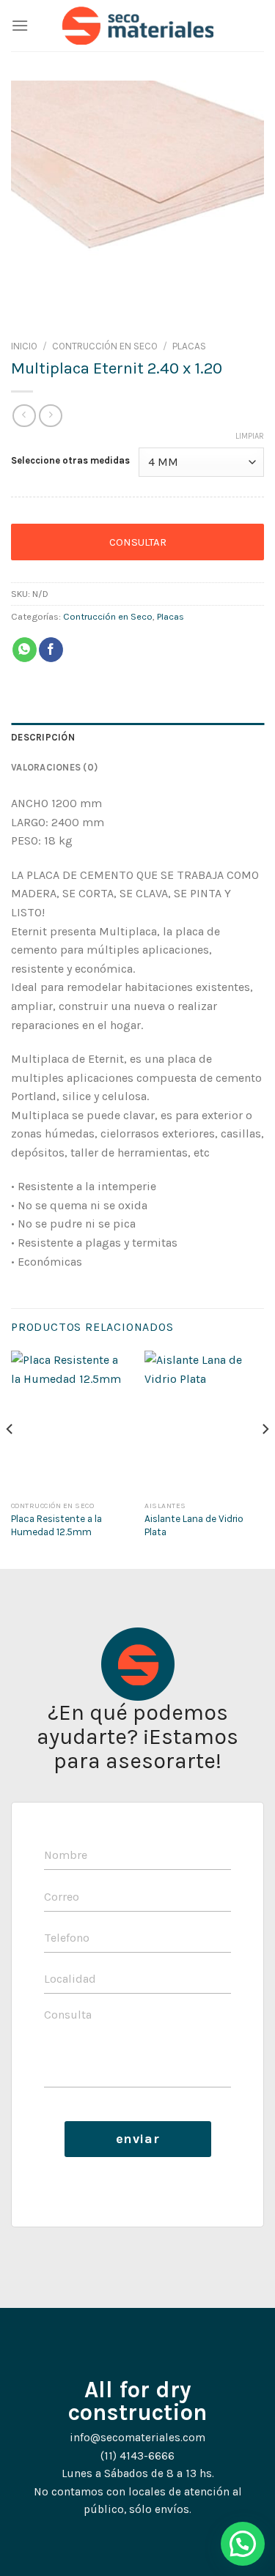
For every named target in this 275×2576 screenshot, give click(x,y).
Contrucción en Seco (105, 346)
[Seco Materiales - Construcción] (137, 26)
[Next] (265, 1458)
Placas (189, 346)
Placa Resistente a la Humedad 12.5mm (56, 1525)
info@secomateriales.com (137, 2438)
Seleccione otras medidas (70, 461)
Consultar (138, 542)
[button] (243, 2544)
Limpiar (250, 436)
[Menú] (20, 25)
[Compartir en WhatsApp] (25, 650)
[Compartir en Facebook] (51, 650)
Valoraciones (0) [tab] (54, 767)
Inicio (24, 346)
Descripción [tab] (43, 737)
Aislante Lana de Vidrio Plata (194, 1525)
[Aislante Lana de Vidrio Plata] (204, 1422)
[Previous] (10, 1458)
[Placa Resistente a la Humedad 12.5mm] (71, 1422)
